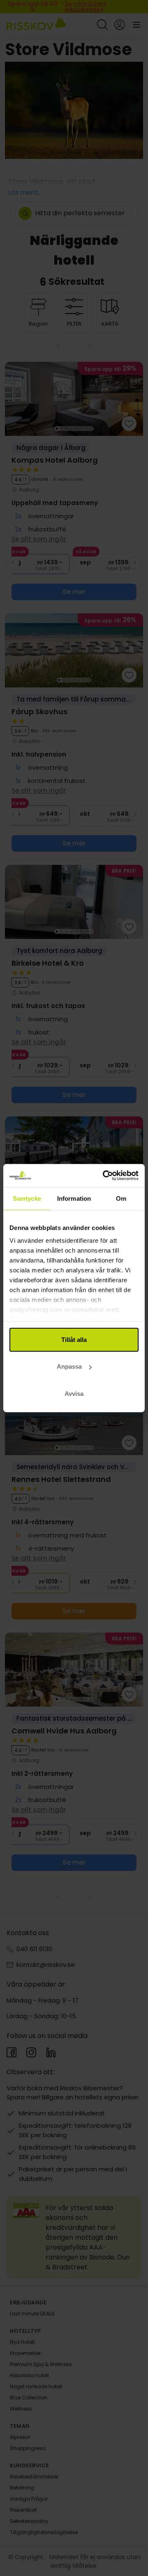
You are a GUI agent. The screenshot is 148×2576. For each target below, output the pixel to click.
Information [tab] (74, 1198)
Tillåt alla (74, 1339)
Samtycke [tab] (27, 1198)
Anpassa (69, 1366)
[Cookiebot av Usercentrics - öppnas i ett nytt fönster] (104, 1176)
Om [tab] (121, 1198)
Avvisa (74, 1393)
